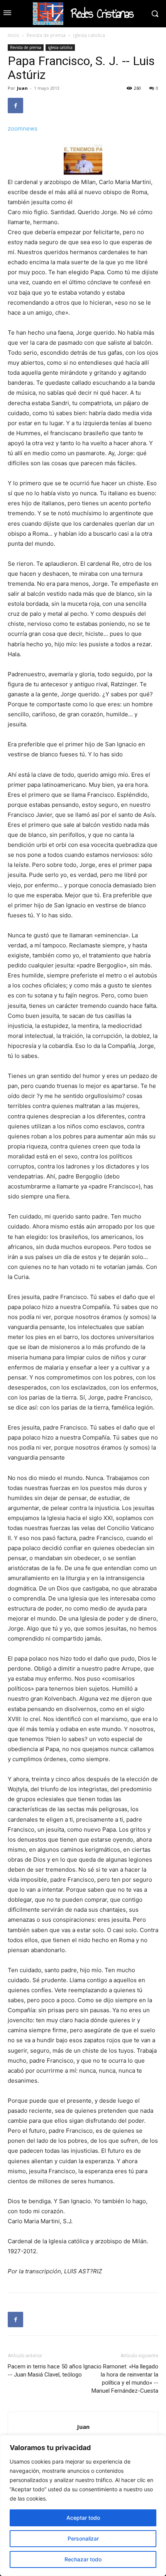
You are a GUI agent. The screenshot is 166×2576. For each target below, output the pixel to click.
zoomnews (23, 128)
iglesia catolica (89, 35)
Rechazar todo (83, 2559)
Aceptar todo (83, 2518)
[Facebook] (15, 106)
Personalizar (83, 2538)
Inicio (14, 35)
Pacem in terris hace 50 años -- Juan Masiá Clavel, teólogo (45, 2371)
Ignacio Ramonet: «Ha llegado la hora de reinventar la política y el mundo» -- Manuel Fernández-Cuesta (121, 2379)
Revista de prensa (46, 35)
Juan (22, 88)
